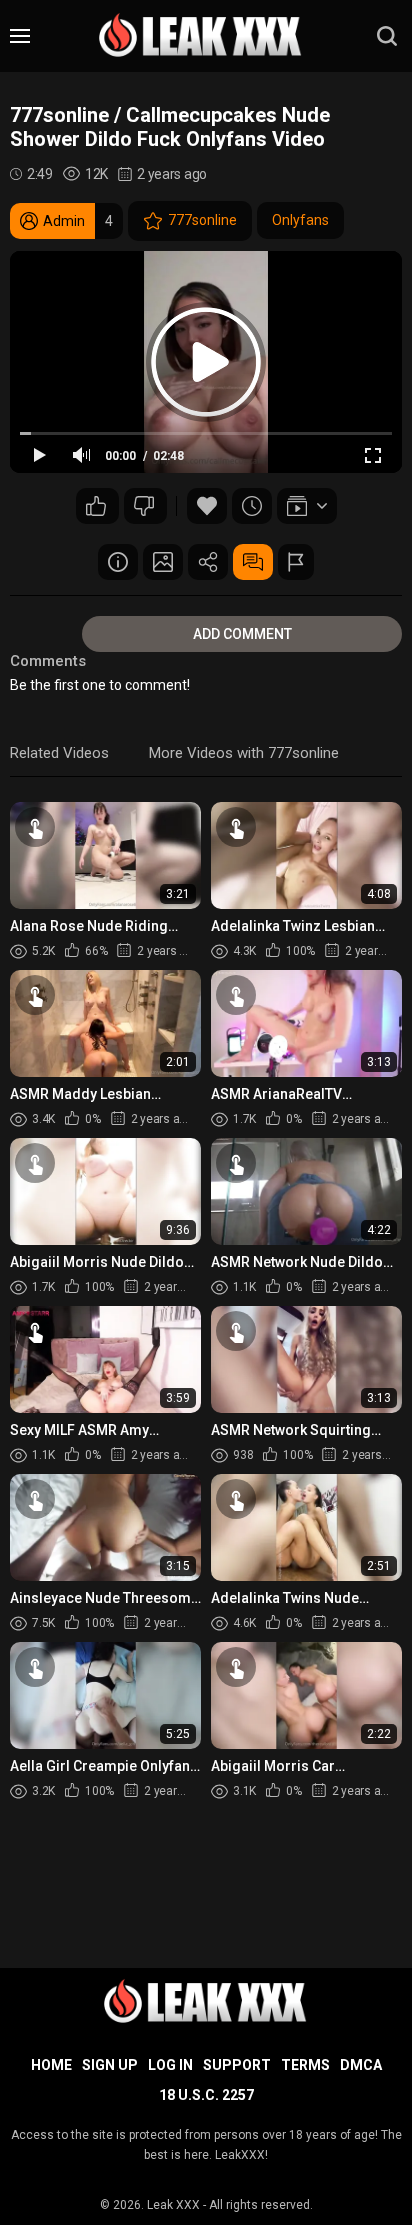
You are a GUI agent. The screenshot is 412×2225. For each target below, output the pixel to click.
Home (51, 2065)
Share (208, 562)
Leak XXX (173, 2205)
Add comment (242, 634)
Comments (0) (253, 562)
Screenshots (163, 562)
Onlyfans (300, 220)
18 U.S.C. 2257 (206, 2095)
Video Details (118, 562)
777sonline (202, 220)
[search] (387, 36)
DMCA (361, 2065)
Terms (305, 2065)
